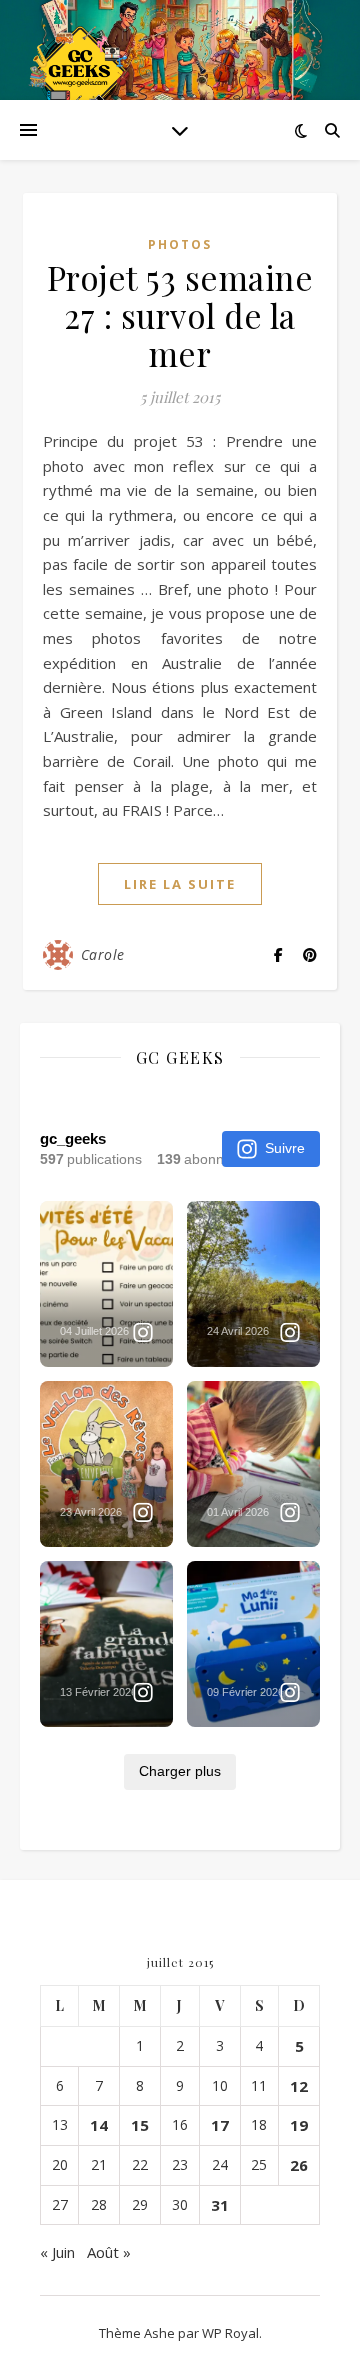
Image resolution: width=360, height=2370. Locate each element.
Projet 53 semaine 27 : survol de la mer (180, 315)
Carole (103, 954)
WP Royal (230, 2333)
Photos (180, 244)
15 (140, 2125)
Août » (109, 2252)
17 (220, 2125)
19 (299, 2125)
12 (299, 2086)
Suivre (285, 1148)
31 (220, 2205)
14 (99, 2125)
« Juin (57, 2252)
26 (299, 2165)
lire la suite (180, 884)
